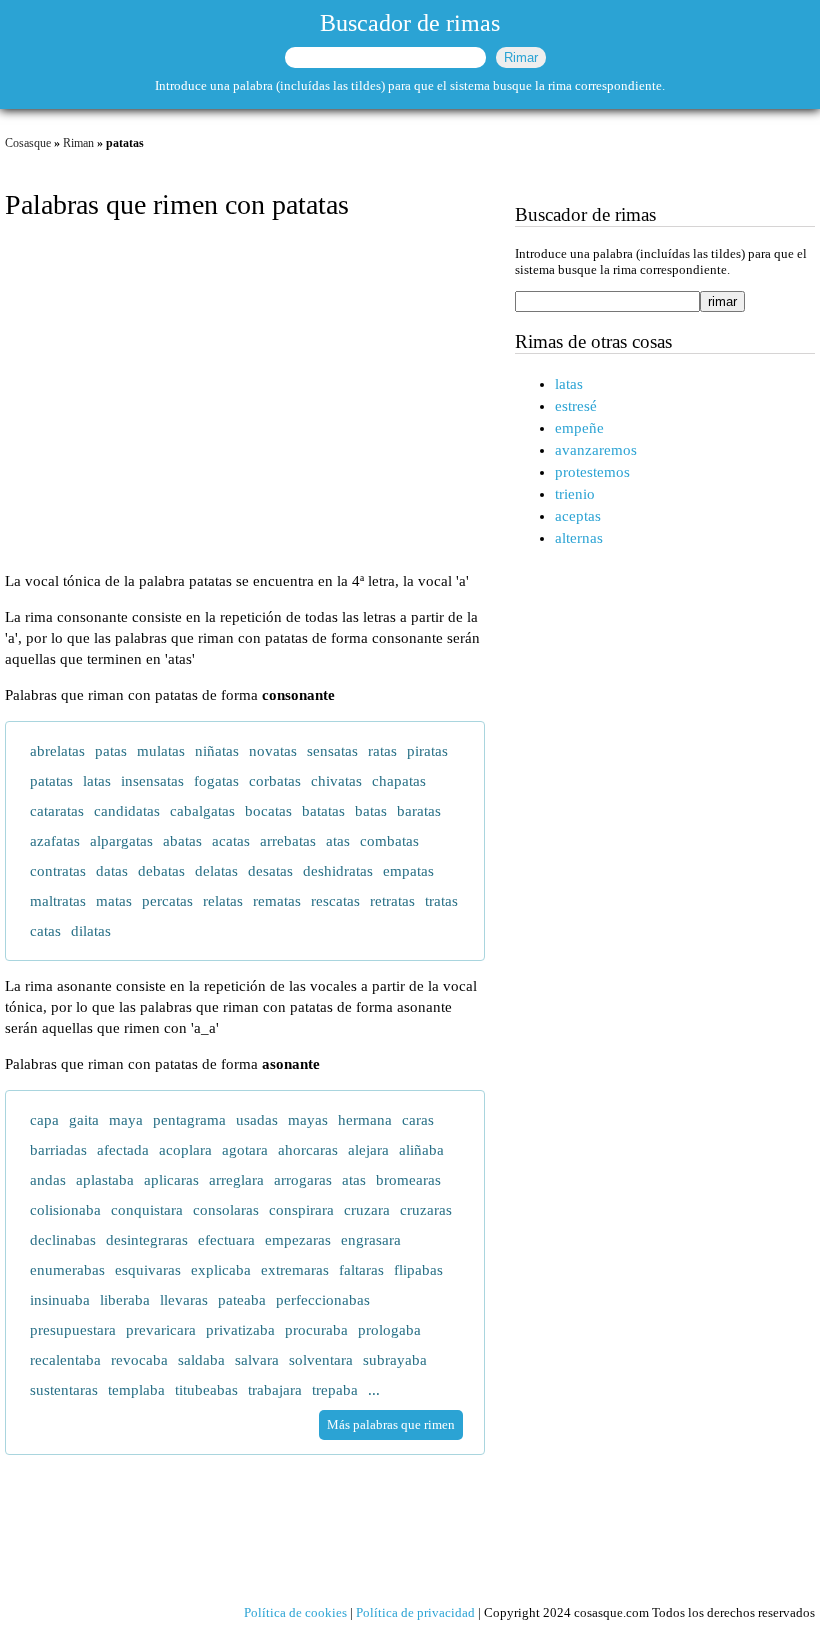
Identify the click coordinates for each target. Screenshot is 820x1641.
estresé (576, 406)
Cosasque (28, 143)
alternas (579, 538)
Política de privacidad (415, 1612)
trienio (575, 494)
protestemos (592, 472)
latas (569, 384)
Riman (78, 143)
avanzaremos (596, 450)
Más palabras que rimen (391, 1424)
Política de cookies (295, 1612)
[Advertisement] (245, 398)
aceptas (578, 516)
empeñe (579, 428)
